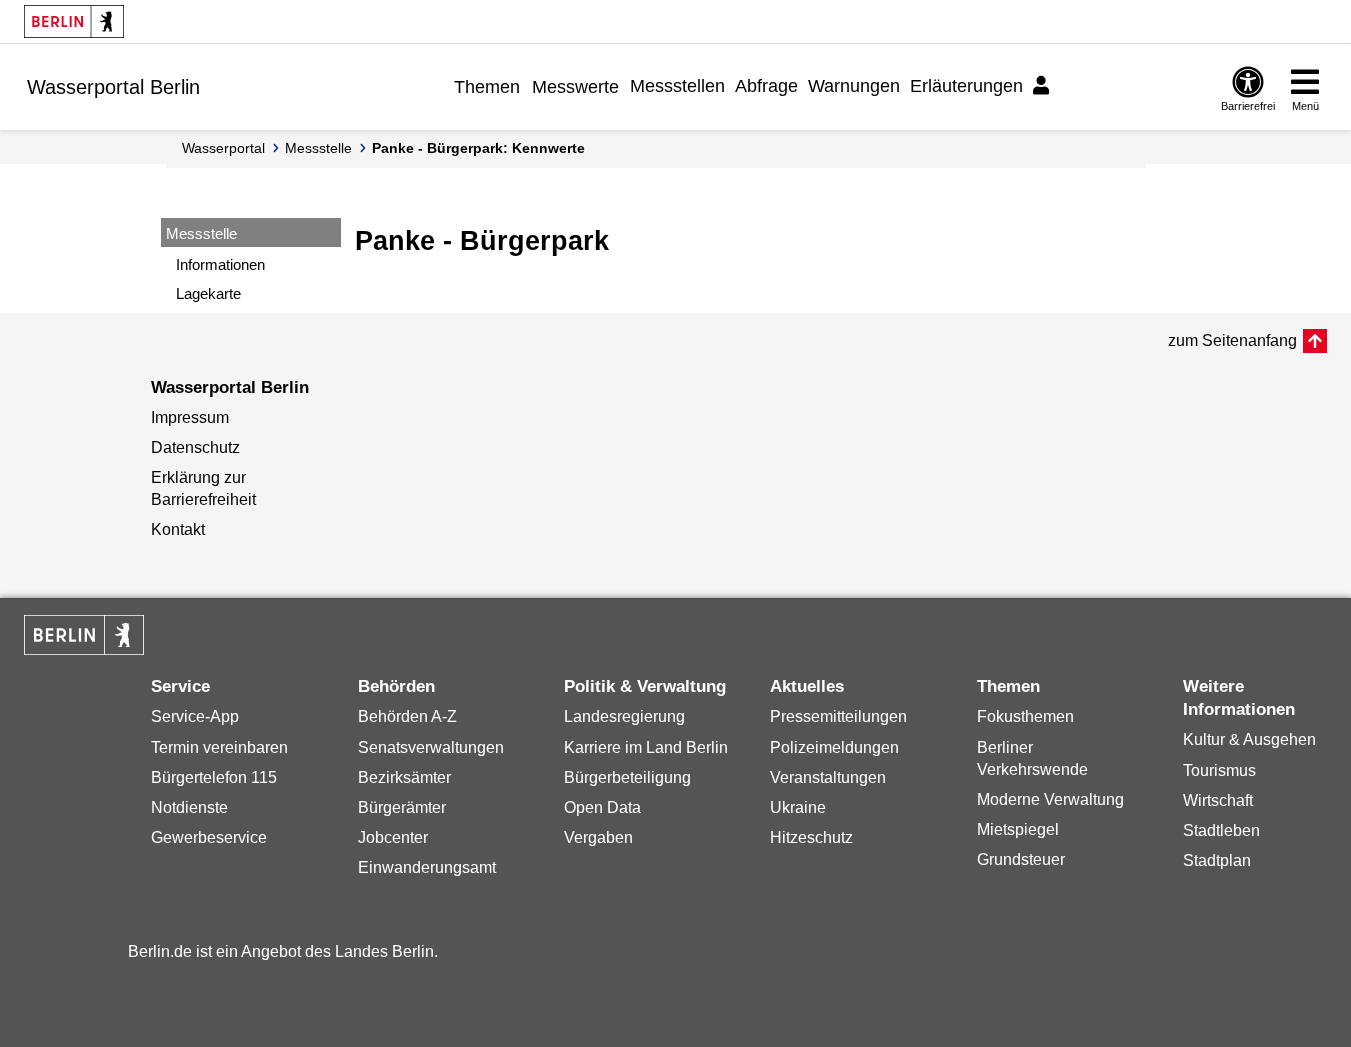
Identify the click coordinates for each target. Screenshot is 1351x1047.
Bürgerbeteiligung (627, 777)
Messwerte (575, 87)
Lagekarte (208, 293)
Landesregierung (624, 716)
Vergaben (598, 837)
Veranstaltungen (828, 777)
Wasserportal (223, 148)
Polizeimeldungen (834, 747)
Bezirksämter (404, 777)
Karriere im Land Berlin (646, 747)
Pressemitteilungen (838, 716)
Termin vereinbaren (219, 747)
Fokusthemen (1025, 716)
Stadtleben (1221, 830)
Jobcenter (393, 837)
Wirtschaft (1218, 800)
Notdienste (189, 807)
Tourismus (1219, 770)
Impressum (190, 417)
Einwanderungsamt (427, 867)
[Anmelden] (1044, 86)
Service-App (195, 716)
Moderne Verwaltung (1050, 799)
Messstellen (677, 86)
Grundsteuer (1021, 859)
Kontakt (178, 529)
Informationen (220, 264)
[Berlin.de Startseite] (74, 21)
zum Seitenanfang (1232, 340)
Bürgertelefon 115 (214, 777)
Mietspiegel (1018, 829)
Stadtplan (1217, 860)
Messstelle (318, 148)
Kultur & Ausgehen (1249, 739)
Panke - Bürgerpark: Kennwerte (478, 148)
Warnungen (854, 86)
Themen (487, 87)
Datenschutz (195, 447)
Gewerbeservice (209, 837)
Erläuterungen (966, 86)
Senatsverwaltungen (431, 747)
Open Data (602, 807)
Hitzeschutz (811, 837)
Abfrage (766, 86)
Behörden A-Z (407, 716)
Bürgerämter (402, 807)
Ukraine (798, 807)
